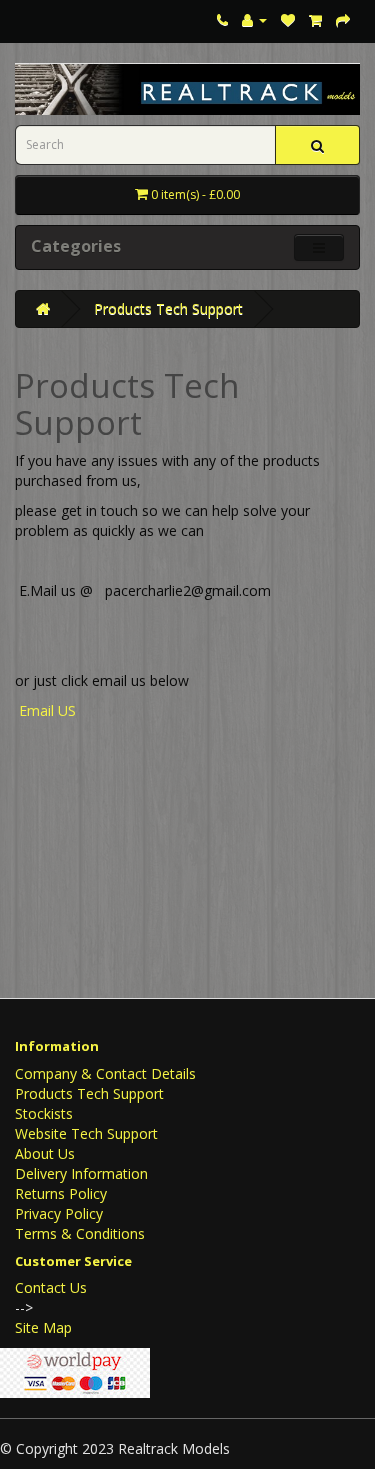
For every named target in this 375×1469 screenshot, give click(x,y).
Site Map (43, 1327)
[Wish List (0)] (288, 19)
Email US (49, 710)
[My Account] (254, 19)
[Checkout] (343, 19)
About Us (45, 1153)
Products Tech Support (168, 308)
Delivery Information (81, 1173)
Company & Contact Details (105, 1073)
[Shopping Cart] (315, 19)
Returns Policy (61, 1193)
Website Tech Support (86, 1133)
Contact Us (51, 1287)
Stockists (44, 1113)
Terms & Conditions (80, 1233)
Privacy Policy (59, 1213)
